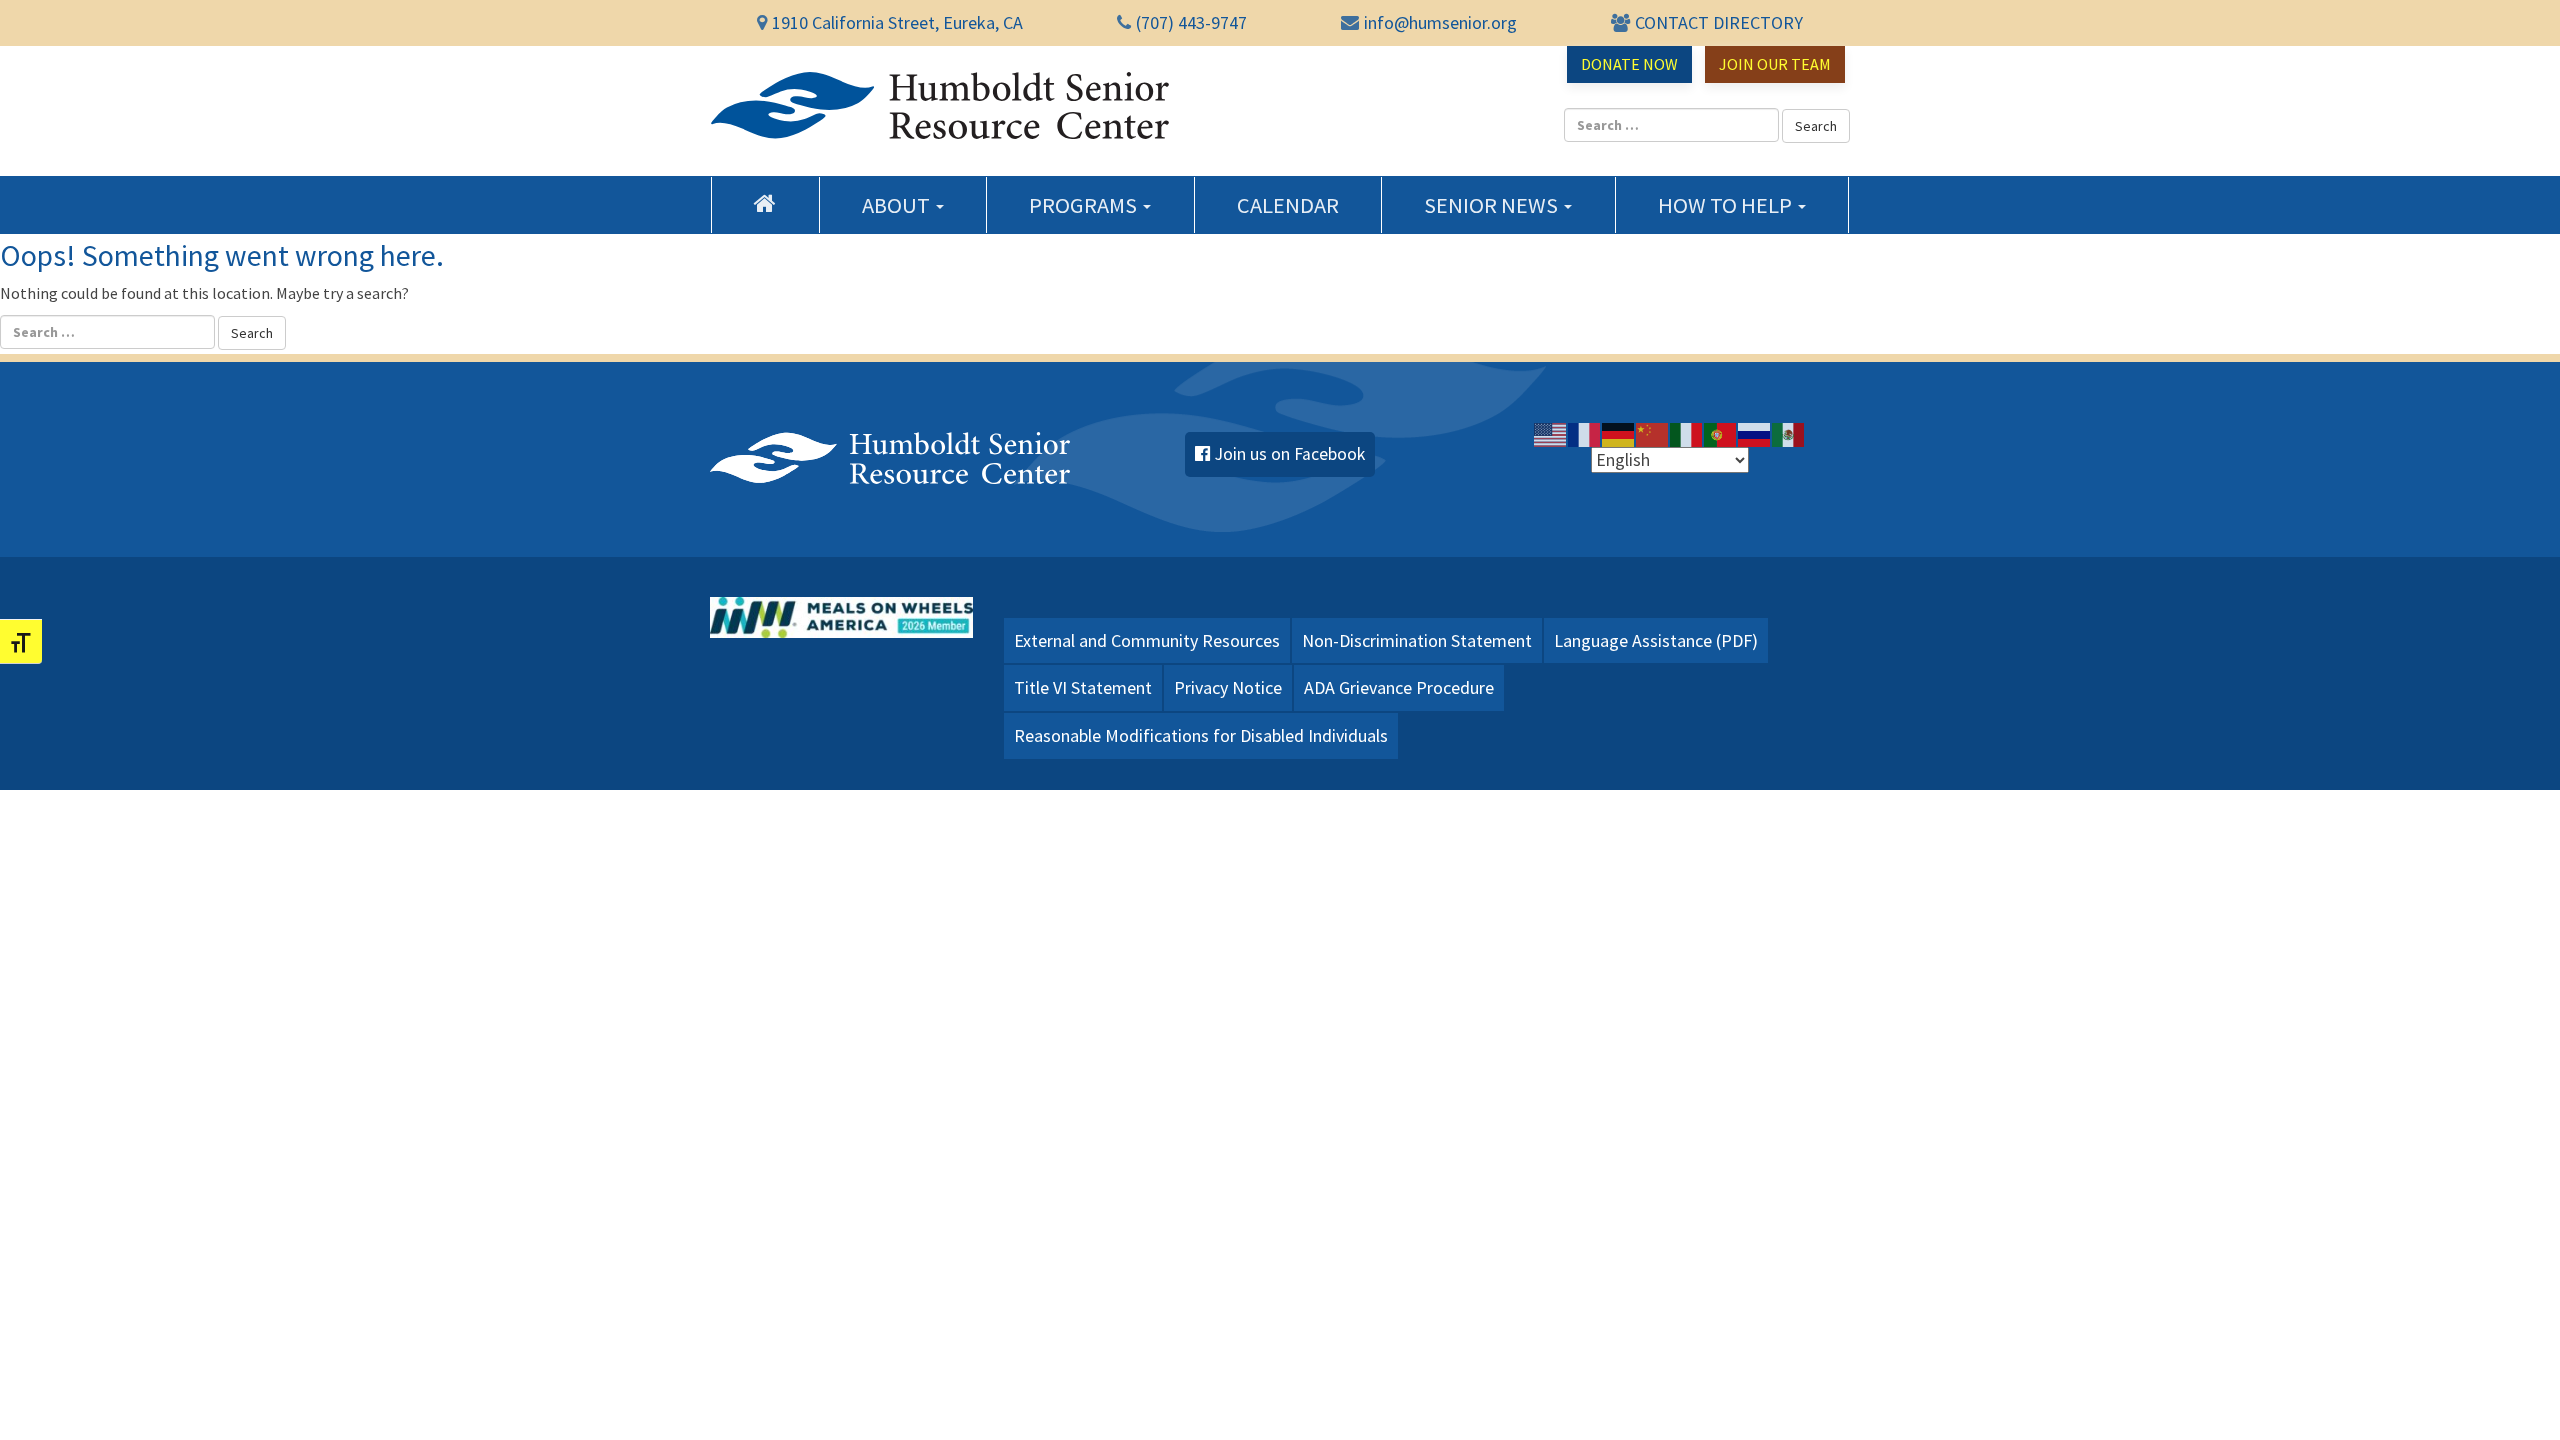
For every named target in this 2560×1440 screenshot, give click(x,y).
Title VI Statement (1083, 687)
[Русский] (1755, 434)
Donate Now (1629, 64)
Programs (1085, 205)
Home (765, 203)
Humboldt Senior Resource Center (940, 106)
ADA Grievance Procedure (1399, 687)
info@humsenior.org (1440, 22)
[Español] (1789, 434)
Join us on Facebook (1290, 454)
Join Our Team (1775, 64)
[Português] (1721, 434)
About (898, 205)
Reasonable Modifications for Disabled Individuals (1201, 735)
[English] (1551, 434)
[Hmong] (1653, 434)
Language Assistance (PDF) (1656, 640)
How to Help (1727, 205)
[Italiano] (1687, 434)
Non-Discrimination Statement (1417, 640)
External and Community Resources (1147, 640)
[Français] (1585, 434)
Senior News (1493, 205)
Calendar (1288, 205)
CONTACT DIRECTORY (1719, 22)
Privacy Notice (1228, 687)
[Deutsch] (1619, 434)
